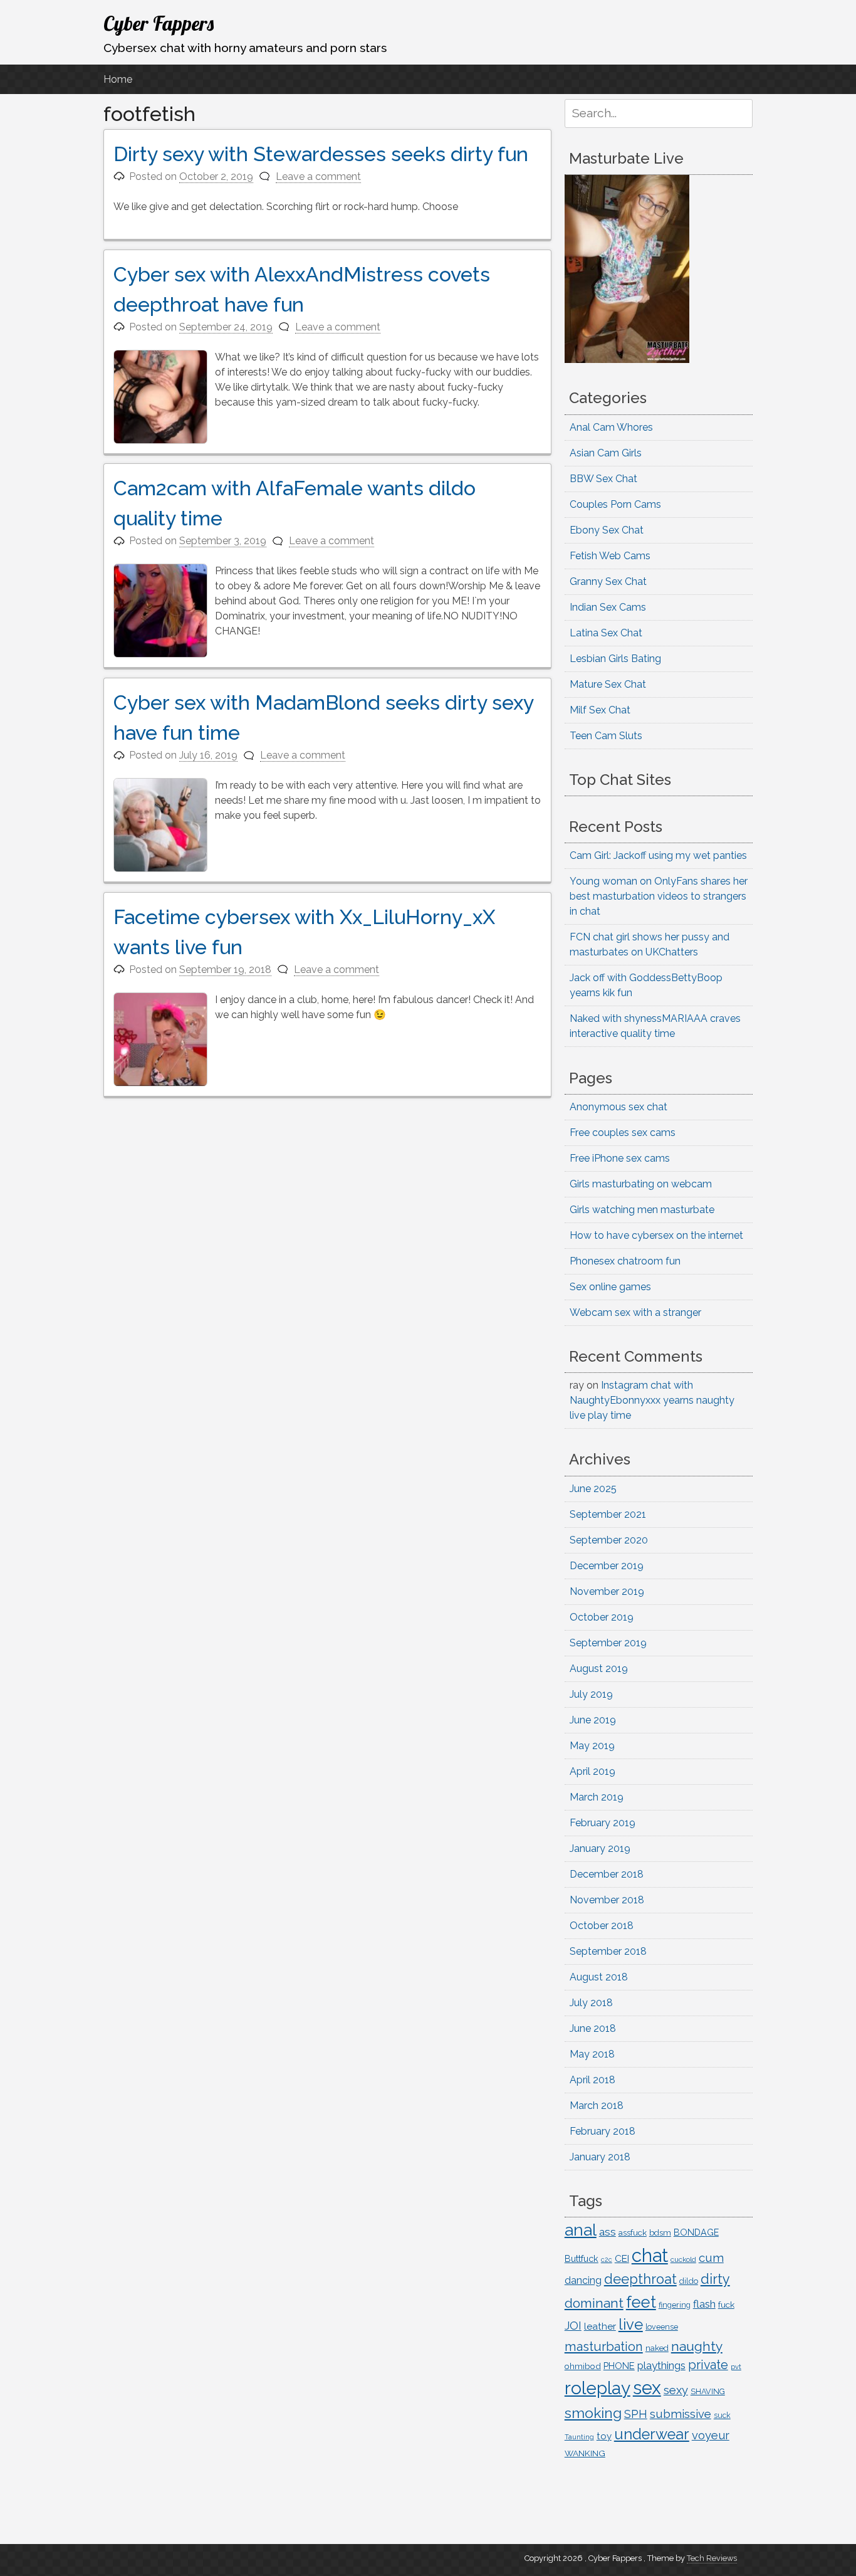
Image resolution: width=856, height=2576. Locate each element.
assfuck (633, 2232)
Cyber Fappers (159, 23)
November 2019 (607, 1591)
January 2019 (600, 1848)
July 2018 (591, 2003)
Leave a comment (318, 176)
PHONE (619, 2366)
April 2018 (592, 2080)
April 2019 (592, 1771)
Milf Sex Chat (600, 710)
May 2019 (592, 1746)
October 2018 (602, 1926)
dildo (689, 2281)
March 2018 (597, 2105)
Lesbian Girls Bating (615, 659)
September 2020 (609, 1540)
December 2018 (607, 1874)
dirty (715, 2279)
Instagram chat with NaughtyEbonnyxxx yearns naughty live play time (652, 1400)
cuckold (683, 2259)
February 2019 (603, 1823)
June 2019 (593, 1720)
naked (657, 2348)
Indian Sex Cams (608, 607)
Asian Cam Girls (606, 453)
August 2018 (599, 1977)
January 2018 (600, 2157)
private (708, 2365)
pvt (736, 2367)
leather (600, 2326)
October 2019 (602, 1617)
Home (118, 79)
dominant (594, 2303)
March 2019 (597, 1797)
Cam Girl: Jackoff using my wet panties (658, 855)
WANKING (585, 2453)
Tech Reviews (712, 2558)
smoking (593, 2413)
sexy (676, 2390)
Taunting (579, 2437)
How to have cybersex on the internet (656, 1235)
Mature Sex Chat (608, 684)
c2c (607, 2259)
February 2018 (603, 2131)
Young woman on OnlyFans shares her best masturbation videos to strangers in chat (659, 896)
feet (641, 2302)
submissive (681, 2414)
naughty (697, 2346)
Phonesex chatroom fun (625, 1261)
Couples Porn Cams (615, 504)
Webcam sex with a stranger (635, 1312)
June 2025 (593, 1489)
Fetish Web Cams (610, 556)
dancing (583, 2280)
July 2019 (591, 1694)
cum (711, 2258)
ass (608, 2232)
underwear (652, 2434)
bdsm (660, 2233)
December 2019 (607, 1566)
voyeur (711, 2435)
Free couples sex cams (623, 1133)
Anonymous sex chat (619, 1107)
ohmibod (583, 2366)
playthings (661, 2365)
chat (650, 2255)
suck (722, 2416)
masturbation (604, 2347)
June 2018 (593, 2028)
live (631, 2325)
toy (604, 2436)
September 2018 (608, 1951)
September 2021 (608, 1514)
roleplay (598, 2388)
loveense (662, 2327)
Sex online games (610, 1287)
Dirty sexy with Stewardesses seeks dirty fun (321, 154)
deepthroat (640, 2279)
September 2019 (608, 1643)
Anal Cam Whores (611, 427)
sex (647, 2388)
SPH (636, 2414)
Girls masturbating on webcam (641, 1184)
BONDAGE (696, 2232)
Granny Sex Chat (608, 581)
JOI (573, 2326)
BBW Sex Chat (603, 479)
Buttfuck (582, 2259)
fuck (726, 2305)
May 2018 (592, 2054)
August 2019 (599, 1669)
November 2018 (607, 1900)
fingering (675, 2305)
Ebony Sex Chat (607, 530)
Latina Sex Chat (606, 633)
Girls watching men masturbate (642, 1210)
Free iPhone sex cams (620, 1158)
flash (704, 2304)
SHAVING (708, 2391)
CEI (622, 2258)
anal (581, 2230)
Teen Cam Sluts (606, 736)
